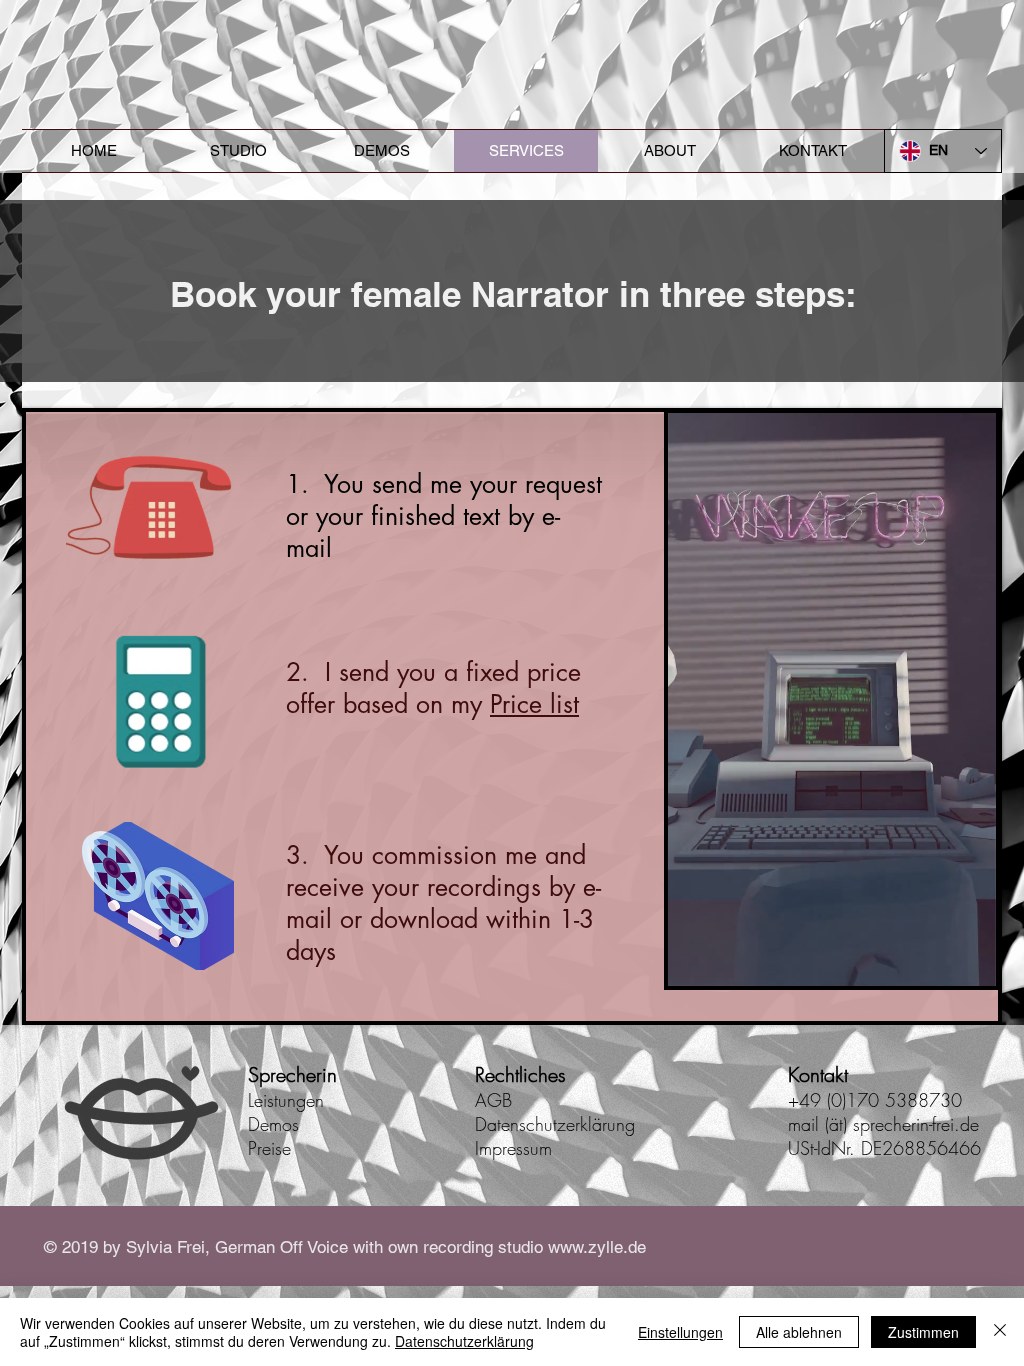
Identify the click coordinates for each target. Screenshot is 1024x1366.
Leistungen (286, 1100)
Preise (269, 1148)
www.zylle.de (597, 1247)
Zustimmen (923, 1332)
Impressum (513, 1148)
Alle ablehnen (799, 1332)
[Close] (1000, 1332)
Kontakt (818, 1074)
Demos (273, 1124)
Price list (534, 704)
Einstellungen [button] (680, 1332)
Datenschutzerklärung (555, 1124)
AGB (493, 1100)
